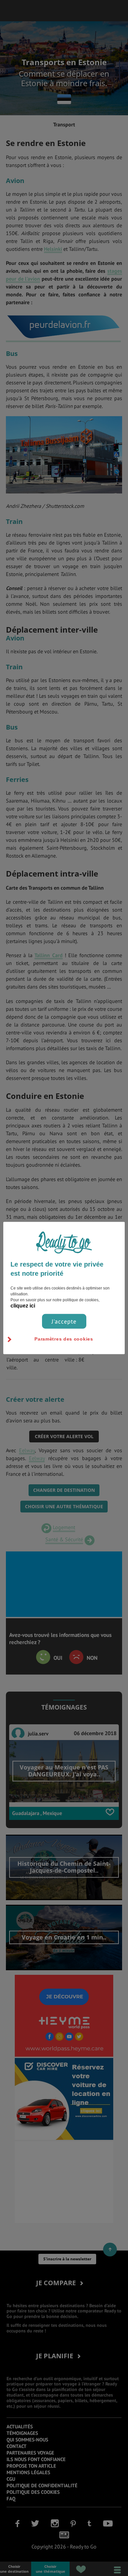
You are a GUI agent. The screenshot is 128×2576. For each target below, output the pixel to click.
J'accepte (64, 1321)
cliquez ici (23, 1305)
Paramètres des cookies (64, 1339)
